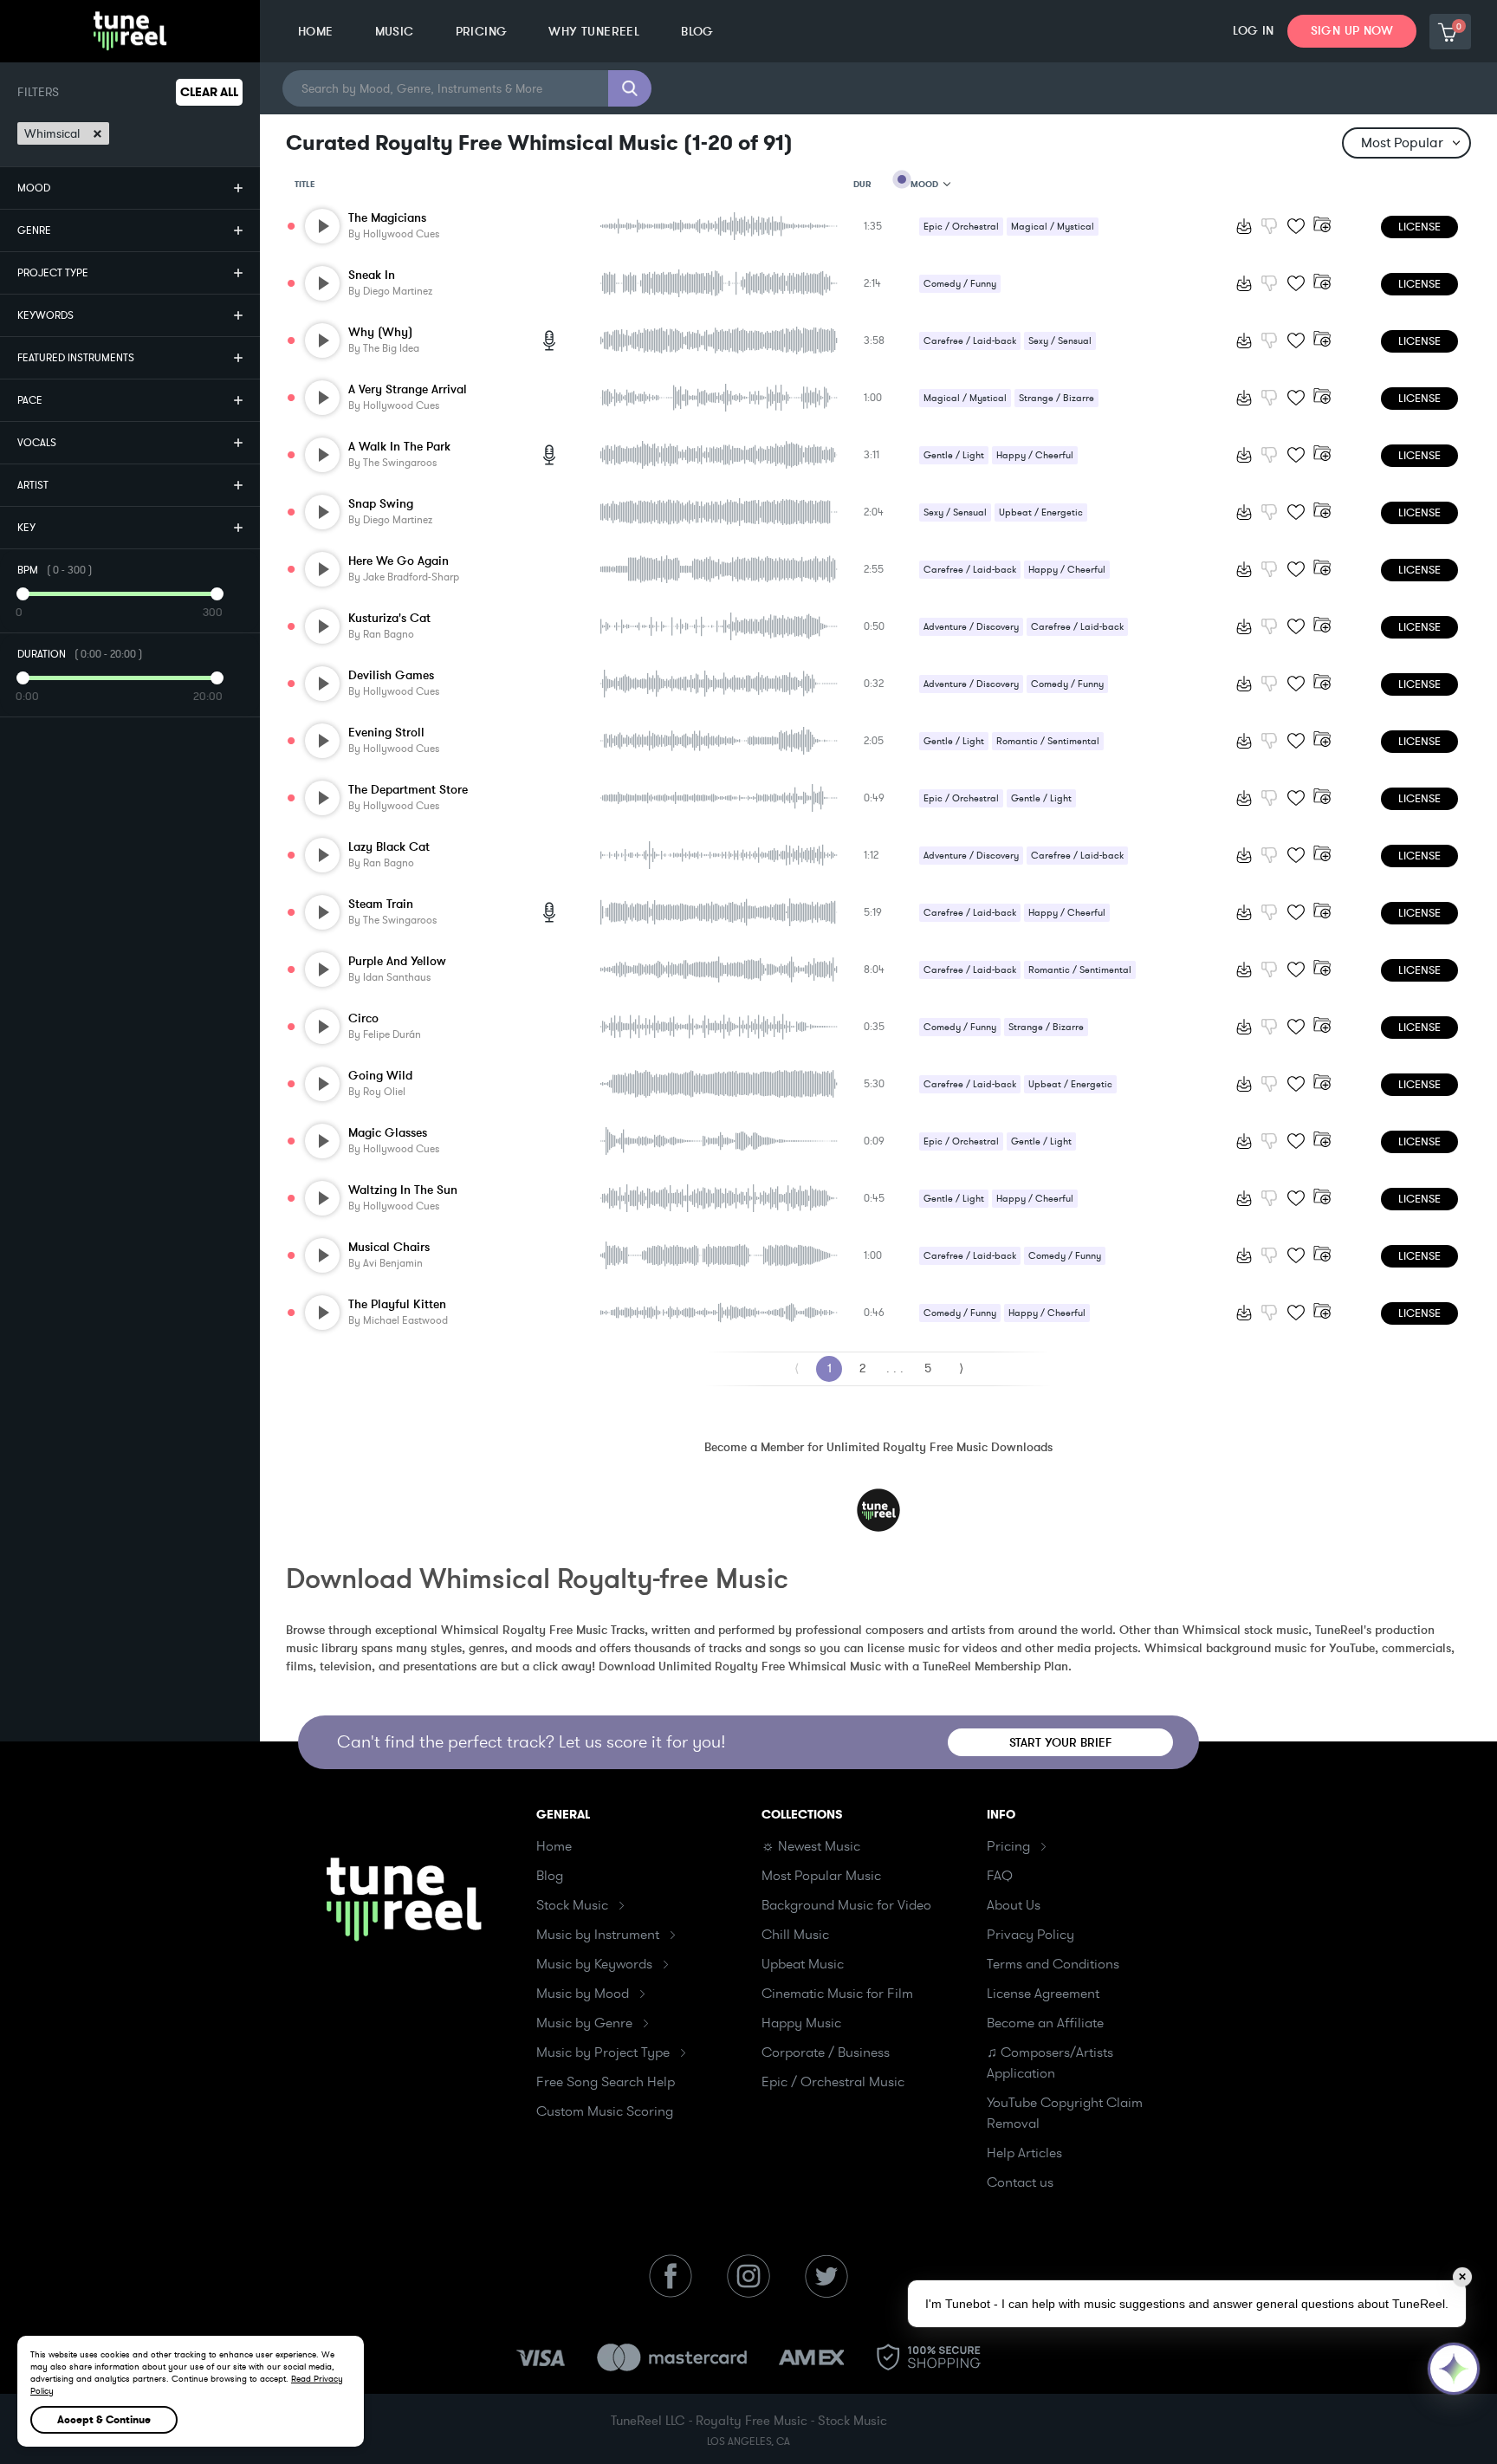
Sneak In (372, 275)
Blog (550, 1876)
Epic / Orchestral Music (833, 2082)
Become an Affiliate (1045, 2023)
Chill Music (795, 1935)
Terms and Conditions (1053, 1964)
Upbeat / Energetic (1041, 512)
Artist (33, 485)
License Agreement (1043, 1994)
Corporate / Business (826, 2052)
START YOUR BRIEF (1061, 1743)
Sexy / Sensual (1060, 341)
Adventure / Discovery (971, 627)
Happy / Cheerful (1035, 455)
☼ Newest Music (811, 1846)
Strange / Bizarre (1056, 398)
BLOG (697, 32)
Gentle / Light (954, 455)
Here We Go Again (399, 561)
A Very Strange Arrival (408, 389)
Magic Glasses (388, 1133)
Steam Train (381, 904)
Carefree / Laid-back (970, 341)
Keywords (45, 315)
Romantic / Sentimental (1048, 741)
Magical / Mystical (1053, 227)
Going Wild (380, 1076)
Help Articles (1024, 2153)
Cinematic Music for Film (837, 1994)
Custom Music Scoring (605, 2111)
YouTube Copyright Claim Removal (1065, 2113)
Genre (34, 230)
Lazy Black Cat (389, 847)
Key (26, 528)
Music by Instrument (598, 1935)
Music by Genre (584, 2023)
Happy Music (801, 2023)
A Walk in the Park (399, 447)
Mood (34, 188)
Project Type (53, 273)
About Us (1014, 1905)
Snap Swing (381, 504)
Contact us (1020, 2182)
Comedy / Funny (960, 284)
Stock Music (572, 1905)
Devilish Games (391, 675)
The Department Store (408, 790)
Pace (30, 400)
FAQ (1000, 1876)
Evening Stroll (386, 733)
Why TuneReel (594, 32)
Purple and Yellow (397, 961)
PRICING (482, 32)
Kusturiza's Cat (389, 618)
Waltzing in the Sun (403, 1190)
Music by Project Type (603, 2052)
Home (554, 1846)
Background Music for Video (846, 1905)
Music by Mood (583, 1994)
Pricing (1008, 1846)
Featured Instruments (76, 358)
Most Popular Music (821, 1876)
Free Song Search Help (606, 2082)
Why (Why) (380, 332)
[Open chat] (1454, 2369)
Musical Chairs (389, 1247)
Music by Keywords (594, 1964)
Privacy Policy (1030, 1935)
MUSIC (395, 32)
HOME (316, 32)
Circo (363, 1018)
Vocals (37, 443)
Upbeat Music (803, 1964)
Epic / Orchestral (961, 227)
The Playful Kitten (397, 1304)
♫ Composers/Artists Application (1050, 2063)
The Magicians (387, 218)
